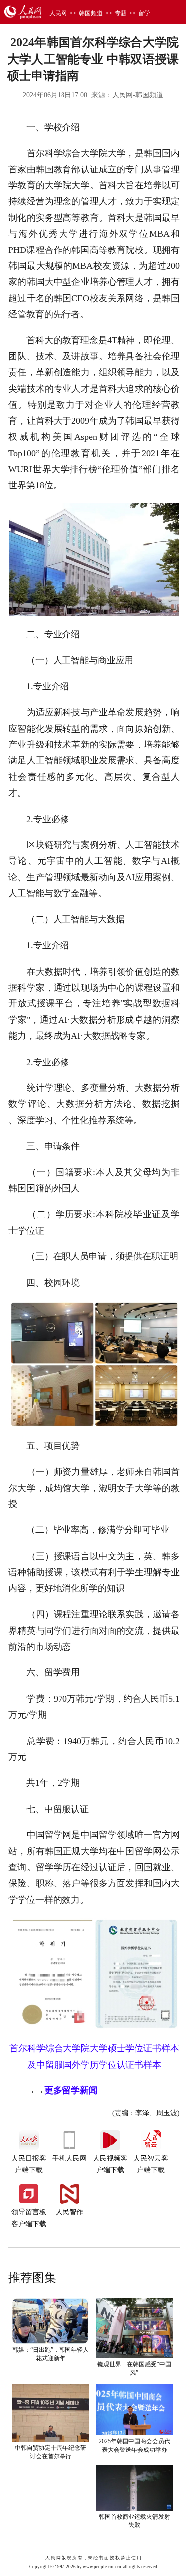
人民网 (58, 13)
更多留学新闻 (71, 2090)
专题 (121, 13)
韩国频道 (91, 13)
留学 (144, 13)
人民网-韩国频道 (138, 95)
